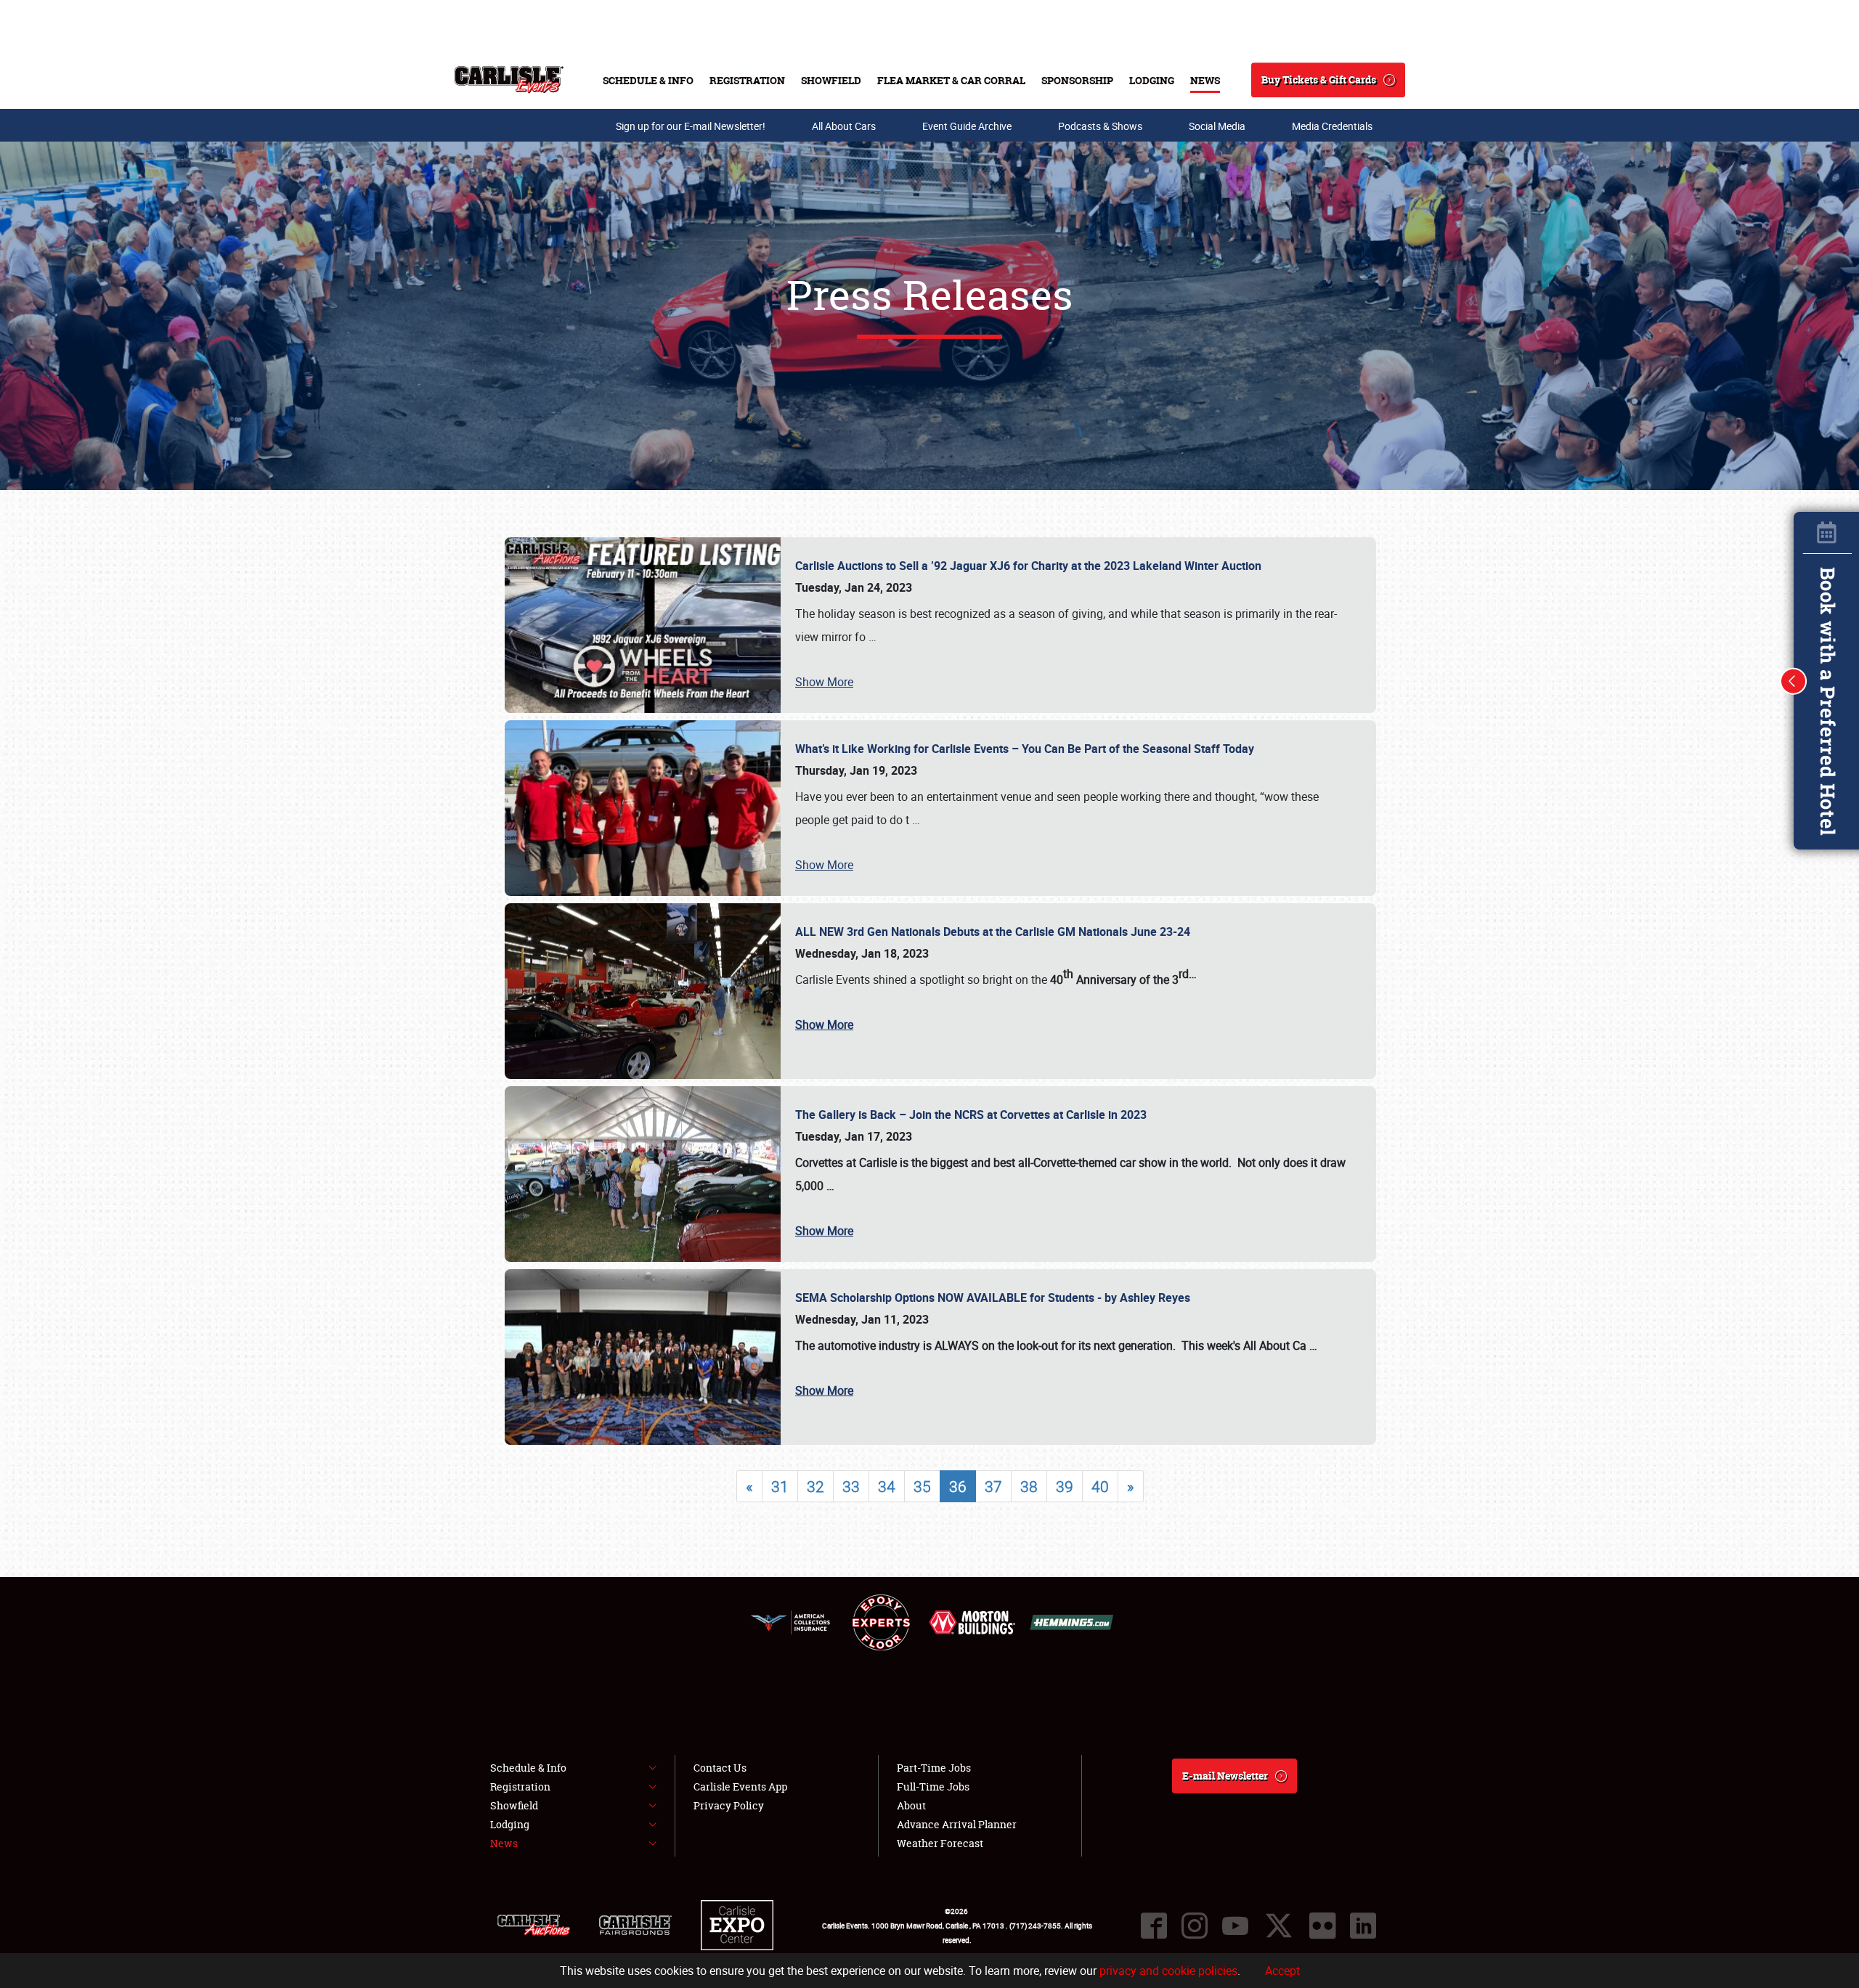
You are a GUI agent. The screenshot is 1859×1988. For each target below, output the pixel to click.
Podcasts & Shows (1100, 126)
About (911, 1805)
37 (993, 1486)
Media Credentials (1332, 126)
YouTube (1235, 1926)
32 (815, 1486)
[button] (1794, 681)
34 (887, 1486)
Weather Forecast (940, 1843)
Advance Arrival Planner (957, 1824)
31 (780, 1486)
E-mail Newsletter (1225, 1776)
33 (851, 1486)
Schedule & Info (648, 80)
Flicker (1322, 1926)
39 (1065, 1486)
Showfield (831, 80)
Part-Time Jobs (934, 1768)
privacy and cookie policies (1168, 1971)
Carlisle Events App (740, 1787)
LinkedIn (1363, 1926)
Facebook (1154, 1926)
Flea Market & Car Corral (951, 80)
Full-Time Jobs (933, 1787)
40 (1100, 1486)
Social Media (1217, 126)
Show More (824, 682)
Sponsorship (1077, 80)
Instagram (1195, 1926)
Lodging (1152, 80)
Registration (747, 80)
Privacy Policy (729, 1805)
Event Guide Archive (967, 126)
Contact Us (720, 1768)
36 (958, 1486)
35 (922, 1486)
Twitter (1279, 1926)
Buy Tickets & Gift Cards (1319, 80)
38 (1029, 1486)
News (1205, 80)
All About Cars (844, 126)
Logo (509, 80)
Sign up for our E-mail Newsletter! (691, 126)
